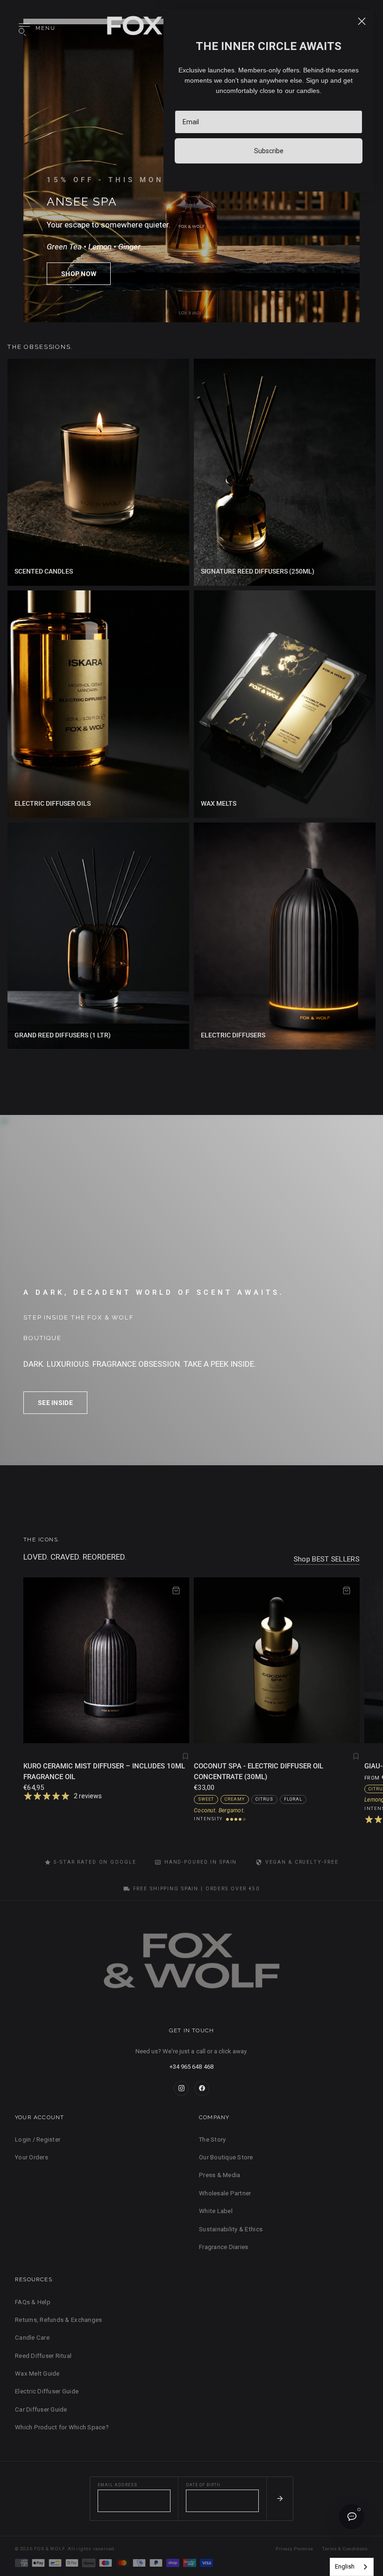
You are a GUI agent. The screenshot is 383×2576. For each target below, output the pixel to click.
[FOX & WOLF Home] (191, 1964)
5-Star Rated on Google (95, 1862)
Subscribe (269, 151)
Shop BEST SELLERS (327, 1559)
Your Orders (32, 2157)
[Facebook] (202, 2088)
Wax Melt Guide (37, 2374)
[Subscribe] (280, 2499)
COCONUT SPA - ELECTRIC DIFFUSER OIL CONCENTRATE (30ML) (259, 1771)
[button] (79, 274)
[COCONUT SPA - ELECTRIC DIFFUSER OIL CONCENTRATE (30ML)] (277, 1660)
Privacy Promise (294, 2549)
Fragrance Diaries (223, 2247)
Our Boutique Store (226, 2157)
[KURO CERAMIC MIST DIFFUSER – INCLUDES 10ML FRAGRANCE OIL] (106, 1660)
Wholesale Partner (225, 2193)
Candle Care (32, 2338)
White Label (216, 2211)
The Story (212, 2140)
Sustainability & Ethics (231, 2229)
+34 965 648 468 (191, 2067)
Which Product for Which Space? (62, 2427)
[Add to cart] (176, 1590)
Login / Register (38, 2140)
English (345, 2566)
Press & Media (220, 2175)
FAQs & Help (33, 2302)
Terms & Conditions (345, 2549)
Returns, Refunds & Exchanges (58, 2320)
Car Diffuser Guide (41, 2409)
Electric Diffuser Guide (47, 2391)
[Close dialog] (362, 21)
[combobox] (352, 2567)
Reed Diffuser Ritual (43, 2356)
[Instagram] (181, 2088)
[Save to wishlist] (185, 1756)
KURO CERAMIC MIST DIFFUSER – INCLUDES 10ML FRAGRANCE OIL (104, 1771)
